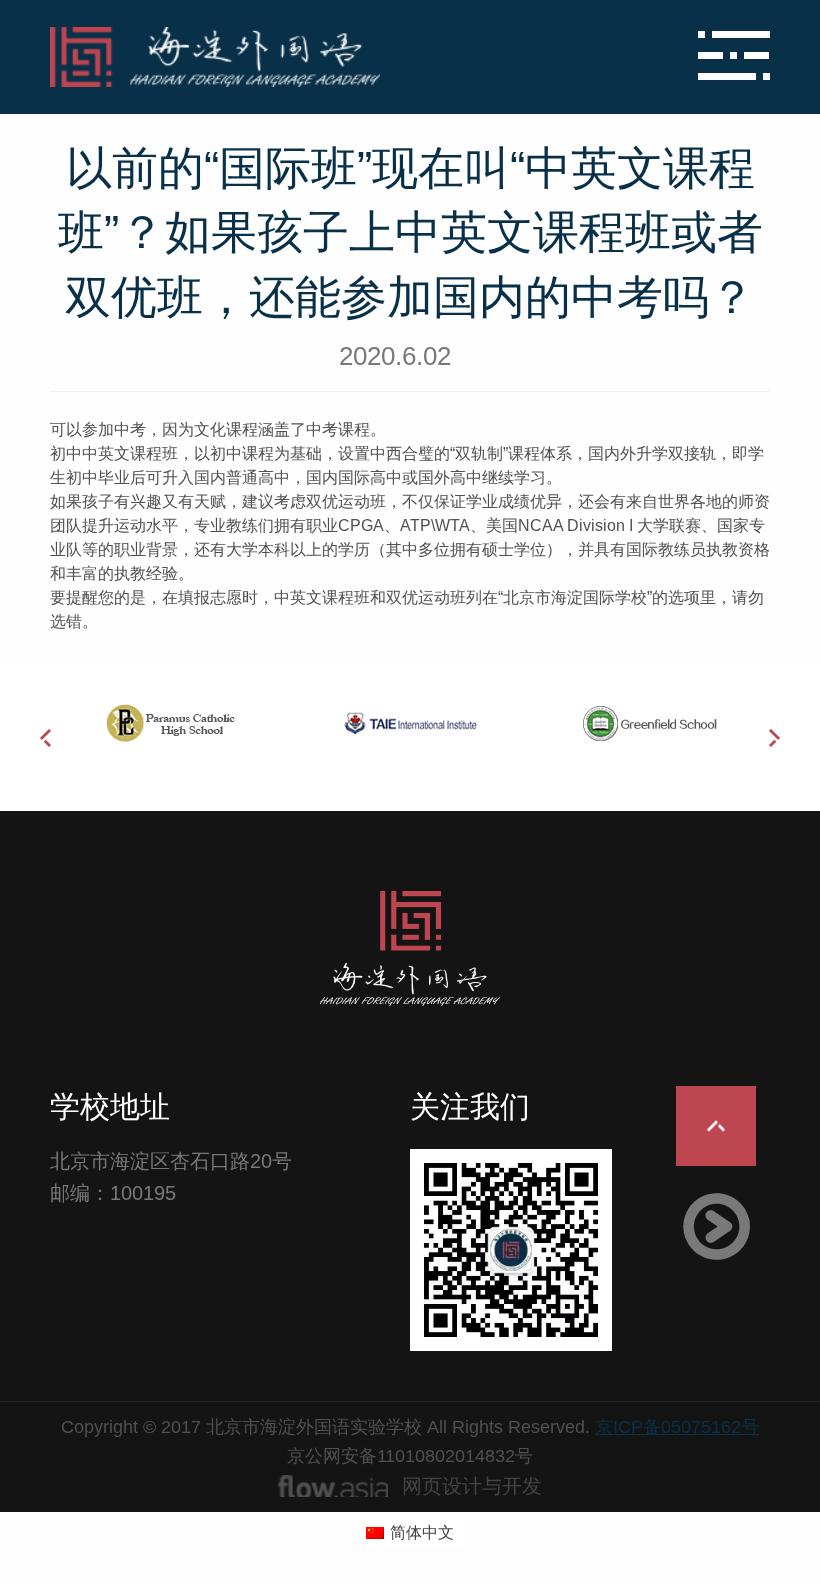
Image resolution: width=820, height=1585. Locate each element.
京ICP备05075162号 (677, 1427)
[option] (170, 723)
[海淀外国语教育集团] (290, 57)
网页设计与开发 (472, 1486)
